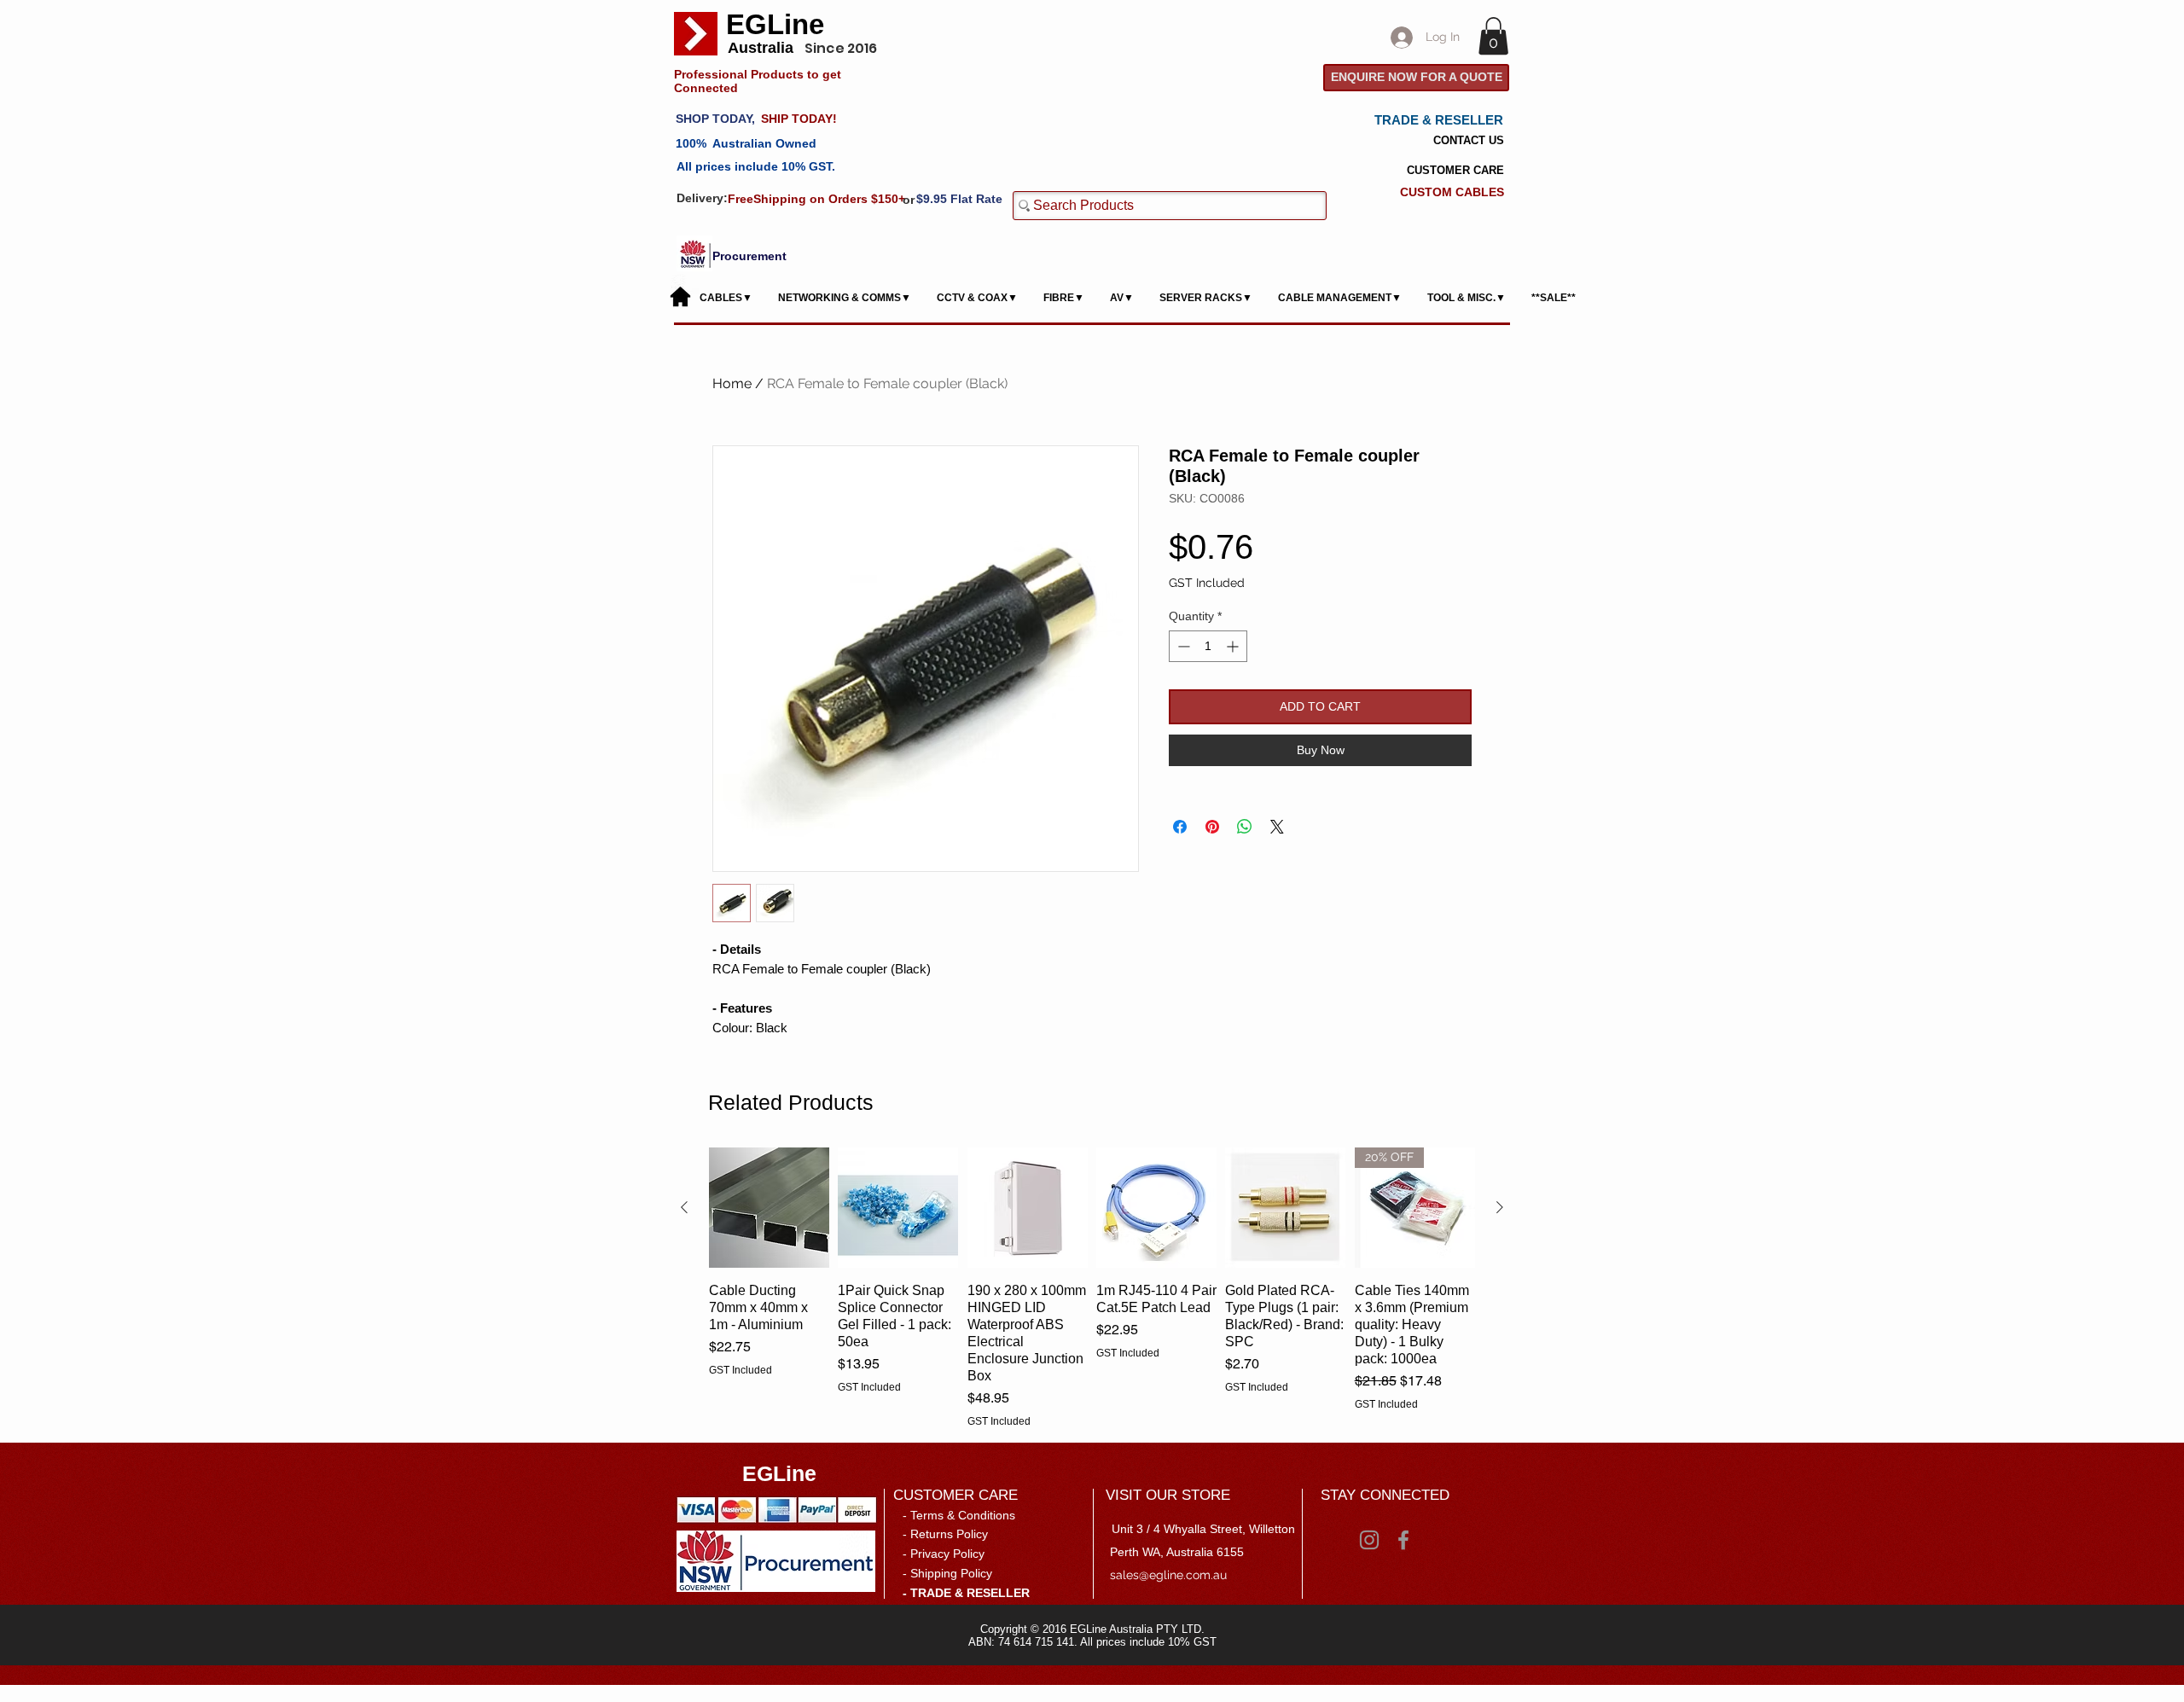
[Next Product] (1500, 1207)
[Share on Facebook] (1180, 827)
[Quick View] (769, 1208)
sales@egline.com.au (1168, 1575)
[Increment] (1234, 646)
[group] (1092, 1287)
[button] (1493, 36)
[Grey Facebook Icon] (1403, 1540)
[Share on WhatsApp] (1245, 827)
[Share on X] (1277, 827)
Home (732, 383)
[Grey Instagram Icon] (1369, 1540)
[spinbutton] (1208, 646)
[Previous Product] (684, 1207)
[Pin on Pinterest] (1212, 827)
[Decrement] (1182, 646)
